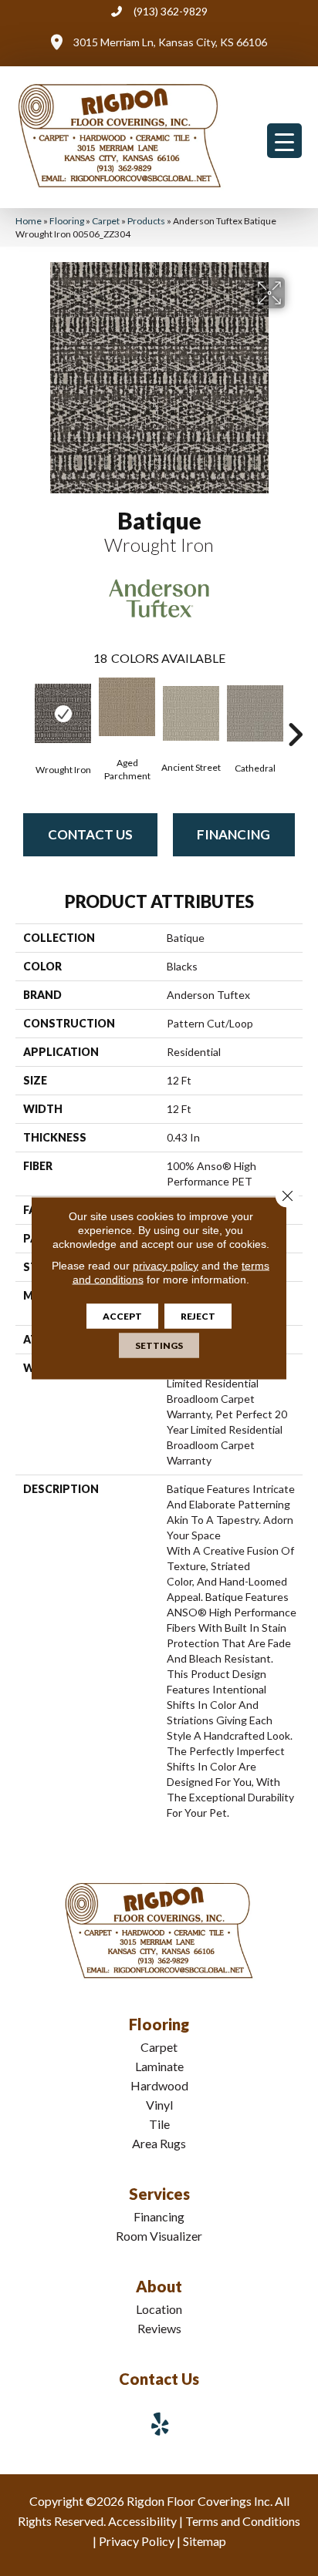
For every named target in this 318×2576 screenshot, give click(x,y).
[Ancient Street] (191, 713)
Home (29, 221)
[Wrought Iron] (63, 714)
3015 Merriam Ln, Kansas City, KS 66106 (170, 42)
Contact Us (90, 834)
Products (146, 221)
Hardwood (159, 2085)
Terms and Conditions (243, 2521)
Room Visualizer (159, 2236)
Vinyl (159, 2105)
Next (295, 711)
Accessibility (142, 2521)
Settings (159, 1345)
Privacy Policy (137, 2541)
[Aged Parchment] (127, 706)
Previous (23, 711)
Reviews (159, 2328)
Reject (198, 1316)
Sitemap (205, 2541)
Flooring (67, 221)
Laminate (159, 2066)
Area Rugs (159, 2143)
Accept (122, 1316)
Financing (233, 834)
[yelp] (161, 2424)
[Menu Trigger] (284, 141)
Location (159, 2309)
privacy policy (166, 1266)
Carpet (106, 221)
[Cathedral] (255, 714)
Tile (159, 2124)
